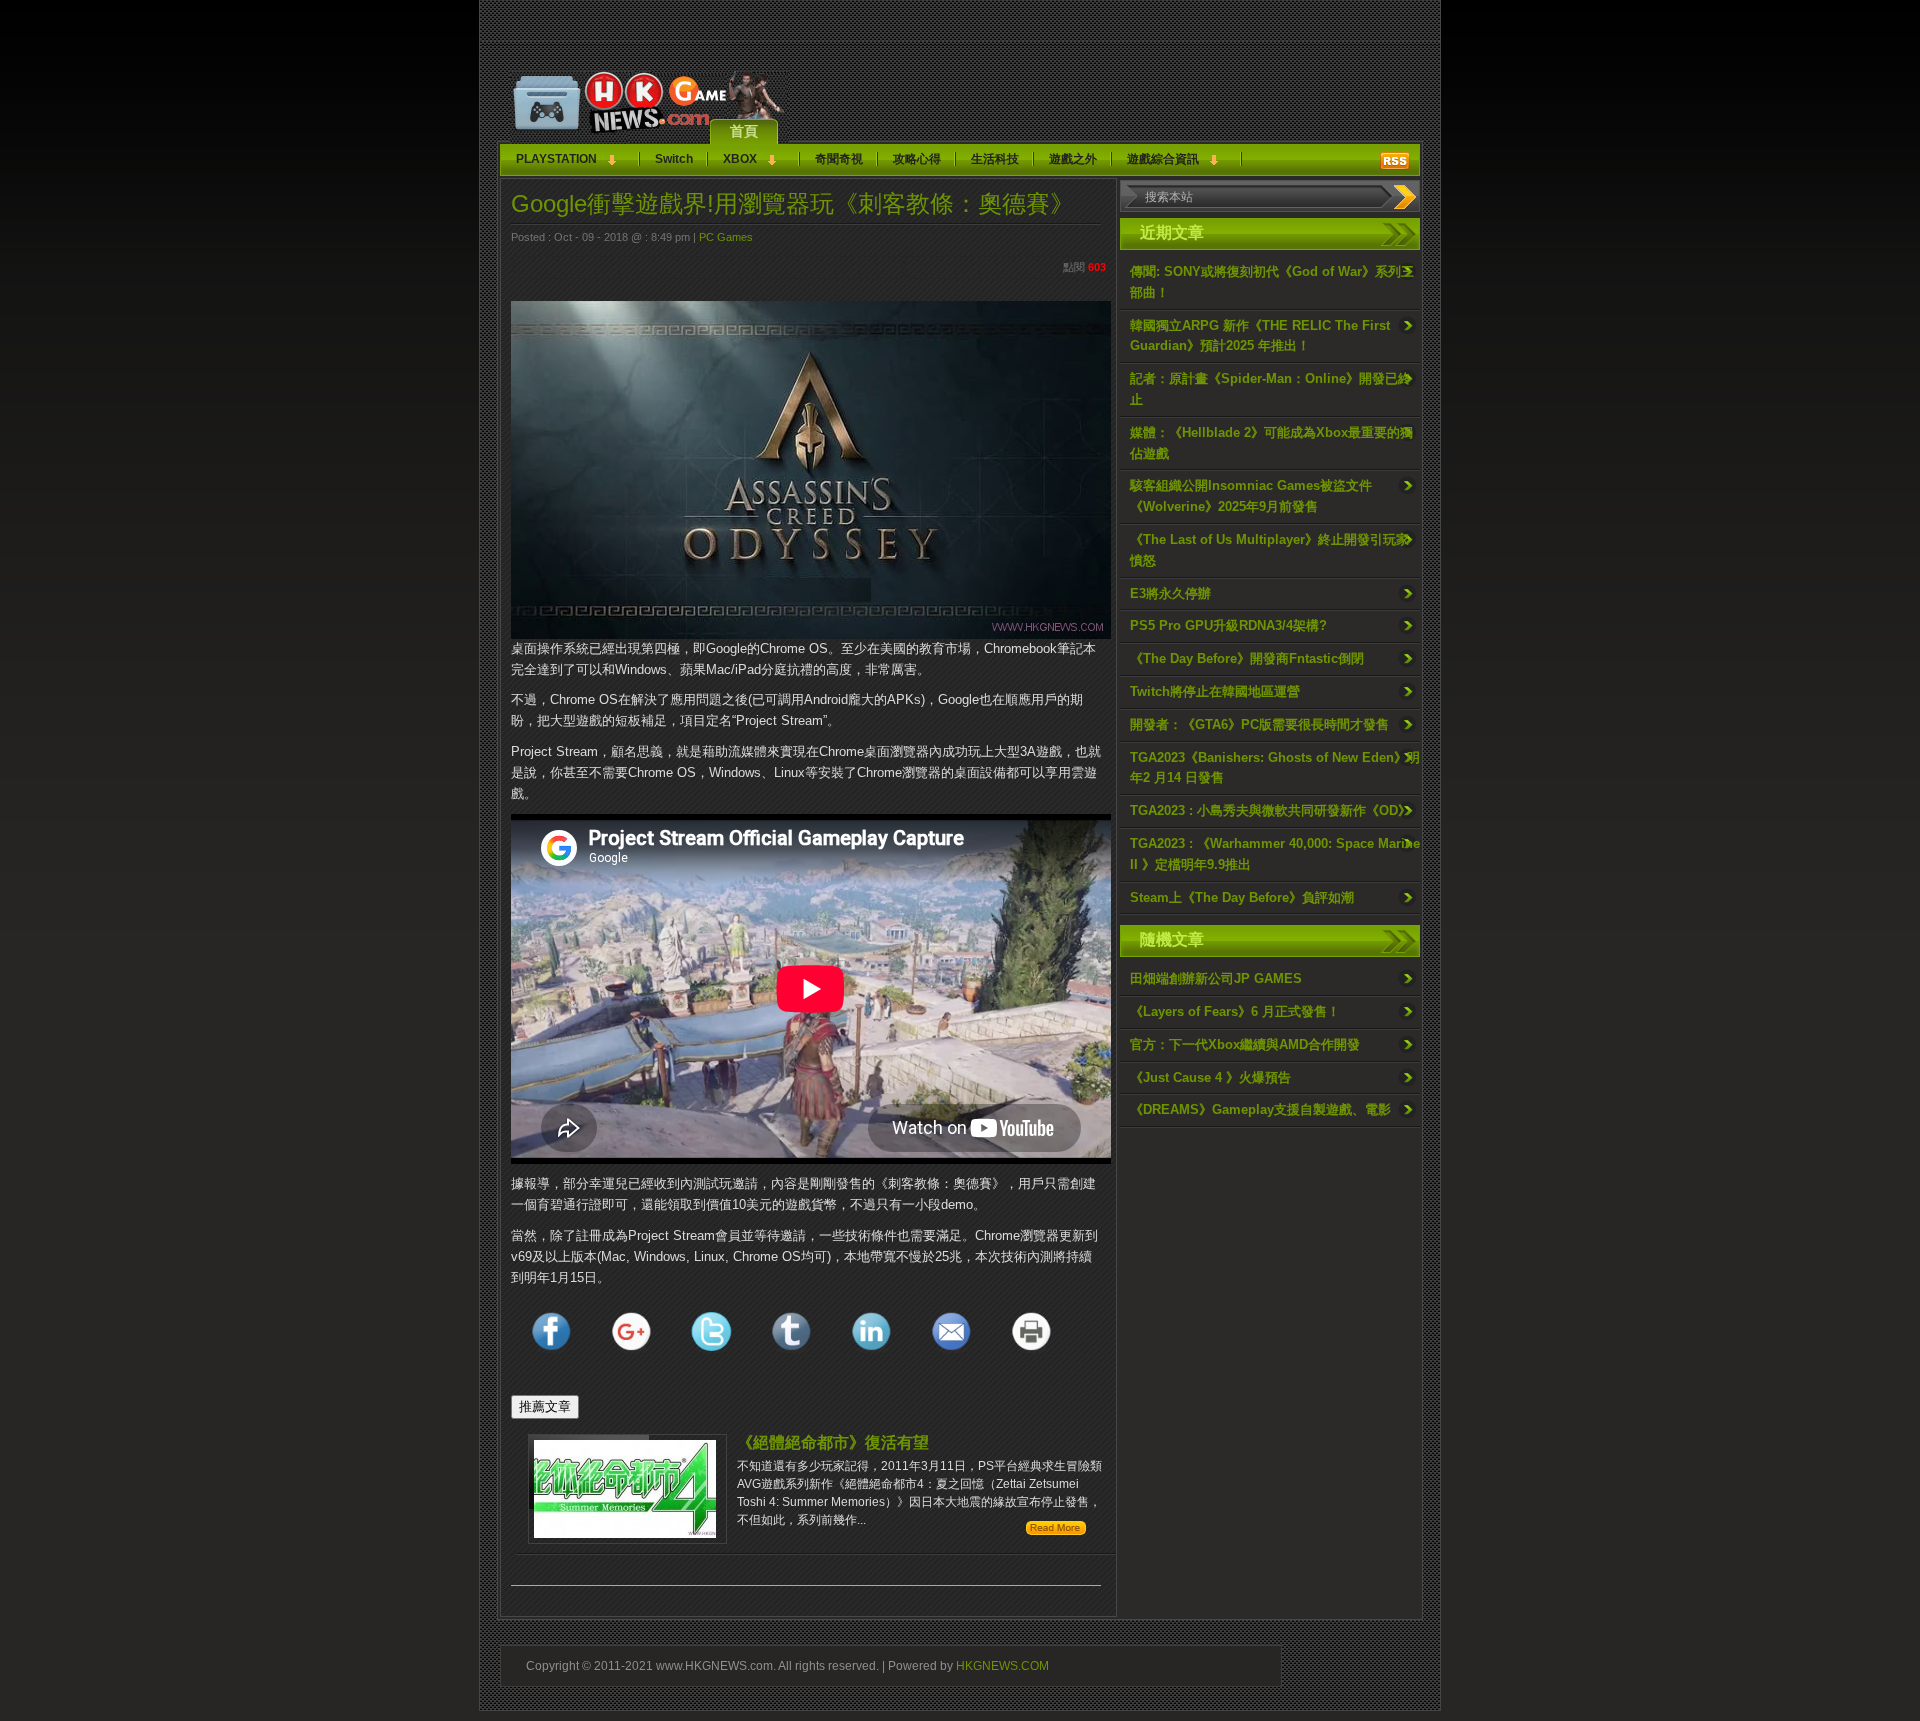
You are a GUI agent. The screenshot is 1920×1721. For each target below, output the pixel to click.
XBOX (740, 159)
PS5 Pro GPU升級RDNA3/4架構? (1228, 625)
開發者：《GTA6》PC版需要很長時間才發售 (1259, 724)
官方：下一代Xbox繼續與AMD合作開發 (1245, 1044)
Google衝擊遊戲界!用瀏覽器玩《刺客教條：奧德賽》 (792, 203)
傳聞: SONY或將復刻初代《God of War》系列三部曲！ (1272, 282)
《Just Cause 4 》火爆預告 (1210, 1077)
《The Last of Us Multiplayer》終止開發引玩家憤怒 (1269, 550)
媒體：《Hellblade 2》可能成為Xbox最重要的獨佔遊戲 (1271, 443)
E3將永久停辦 (1170, 593)
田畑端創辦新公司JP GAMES (1216, 978)
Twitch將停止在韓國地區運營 (1215, 691)
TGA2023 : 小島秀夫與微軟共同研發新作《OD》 (1270, 810)
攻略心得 (917, 159)
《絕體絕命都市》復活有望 (833, 1442)
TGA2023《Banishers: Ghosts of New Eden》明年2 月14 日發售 (1275, 768)
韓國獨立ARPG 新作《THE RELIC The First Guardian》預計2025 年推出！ (1260, 336)
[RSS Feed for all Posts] (1395, 161)
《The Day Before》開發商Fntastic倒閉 (1247, 658)
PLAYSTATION (556, 159)
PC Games (726, 237)
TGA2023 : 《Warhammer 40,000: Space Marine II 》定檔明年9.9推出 (1275, 854)
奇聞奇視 (839, 159)
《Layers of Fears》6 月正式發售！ (1235, 1011)
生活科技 (995, 159)
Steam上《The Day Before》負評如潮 (1242, 897)
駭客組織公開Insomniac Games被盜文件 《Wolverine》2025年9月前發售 (1251, 496)
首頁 (744, 131)
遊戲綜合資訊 (1163, 159)
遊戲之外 (1073, 159)
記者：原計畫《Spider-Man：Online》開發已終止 (1270, 389)
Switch (674, 159)
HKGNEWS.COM (1002, 1665)
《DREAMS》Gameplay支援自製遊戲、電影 (1260, 1109)
